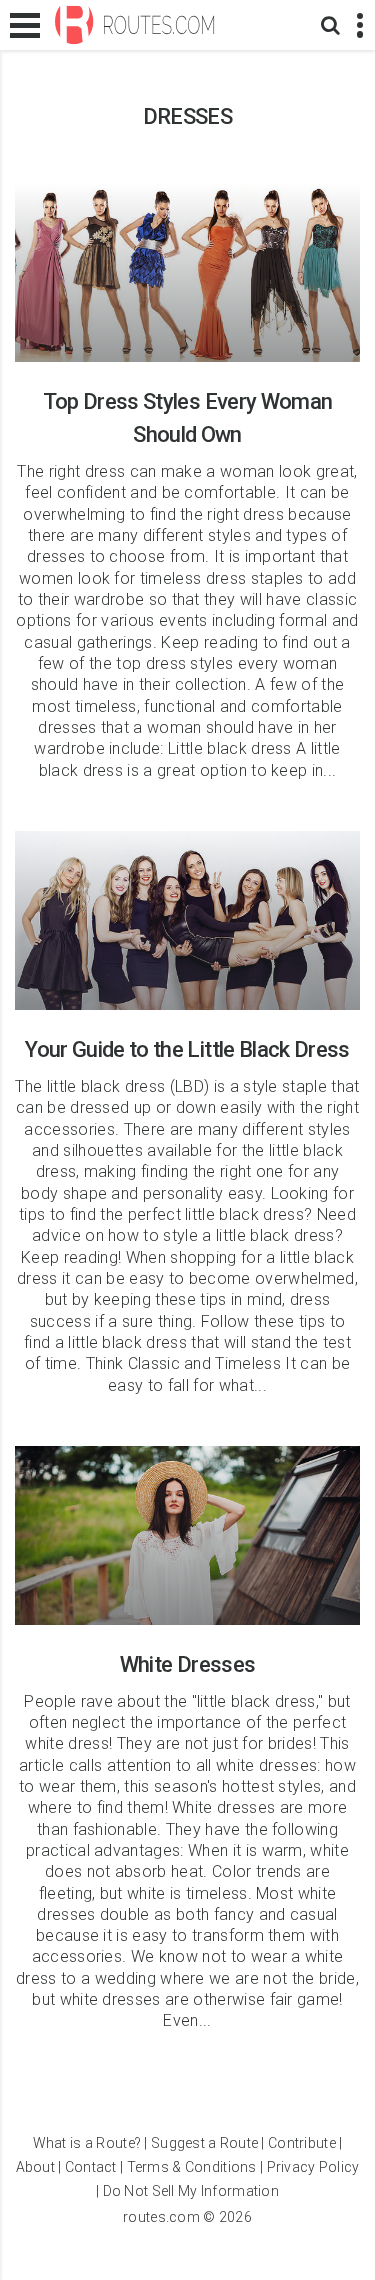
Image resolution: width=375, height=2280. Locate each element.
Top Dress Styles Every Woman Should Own (187, 272)
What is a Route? (87, 2143)
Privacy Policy (313, 2167)
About (35, 2167)
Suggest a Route (204, 2143)
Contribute (302, 2143)
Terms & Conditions (192, 2167)
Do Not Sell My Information (191, 2191)
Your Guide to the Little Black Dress (187, 920)
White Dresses (187, 1535)
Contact (91, 2167)
